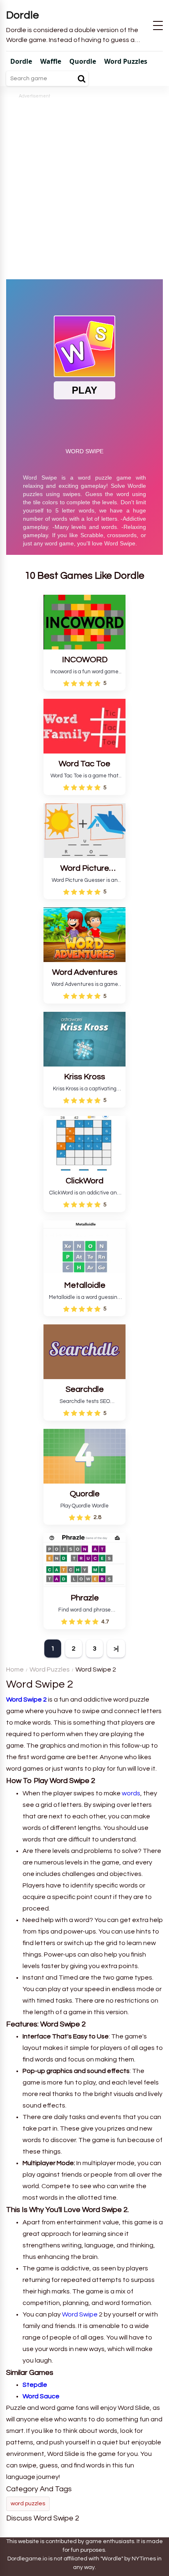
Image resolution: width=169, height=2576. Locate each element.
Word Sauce (41, 2396)
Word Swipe (80, 2314)
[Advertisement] (84, 185)
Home (15, 1669)
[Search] (82, 79)
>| (116, 1649)
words (131, 1793)
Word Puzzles (50, 1669)
